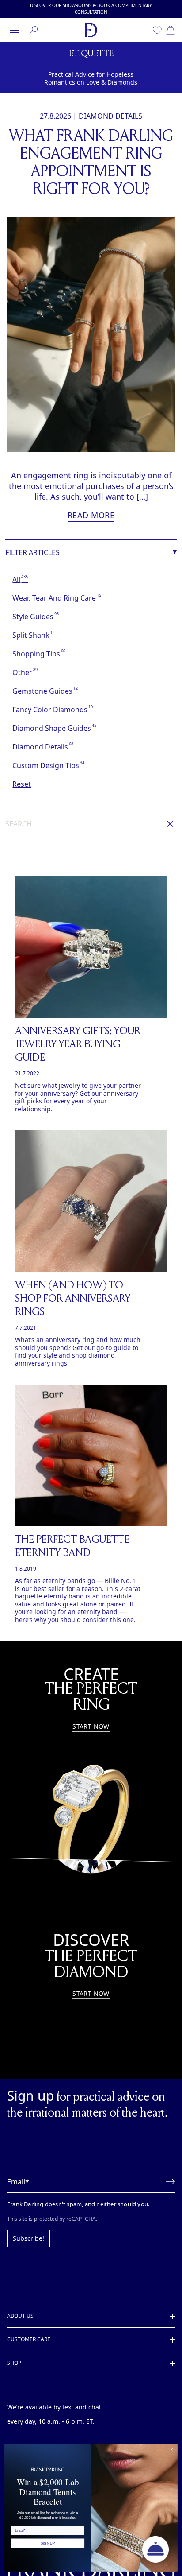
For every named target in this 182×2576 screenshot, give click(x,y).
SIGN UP (48, 2543)
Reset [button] (21, 784)
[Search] (34, 30)
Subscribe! (27, 2223)
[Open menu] (14, 30)
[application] (155, 2549)
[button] (168, 2166)
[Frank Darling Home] (91, 30)
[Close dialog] (172, 2450)
